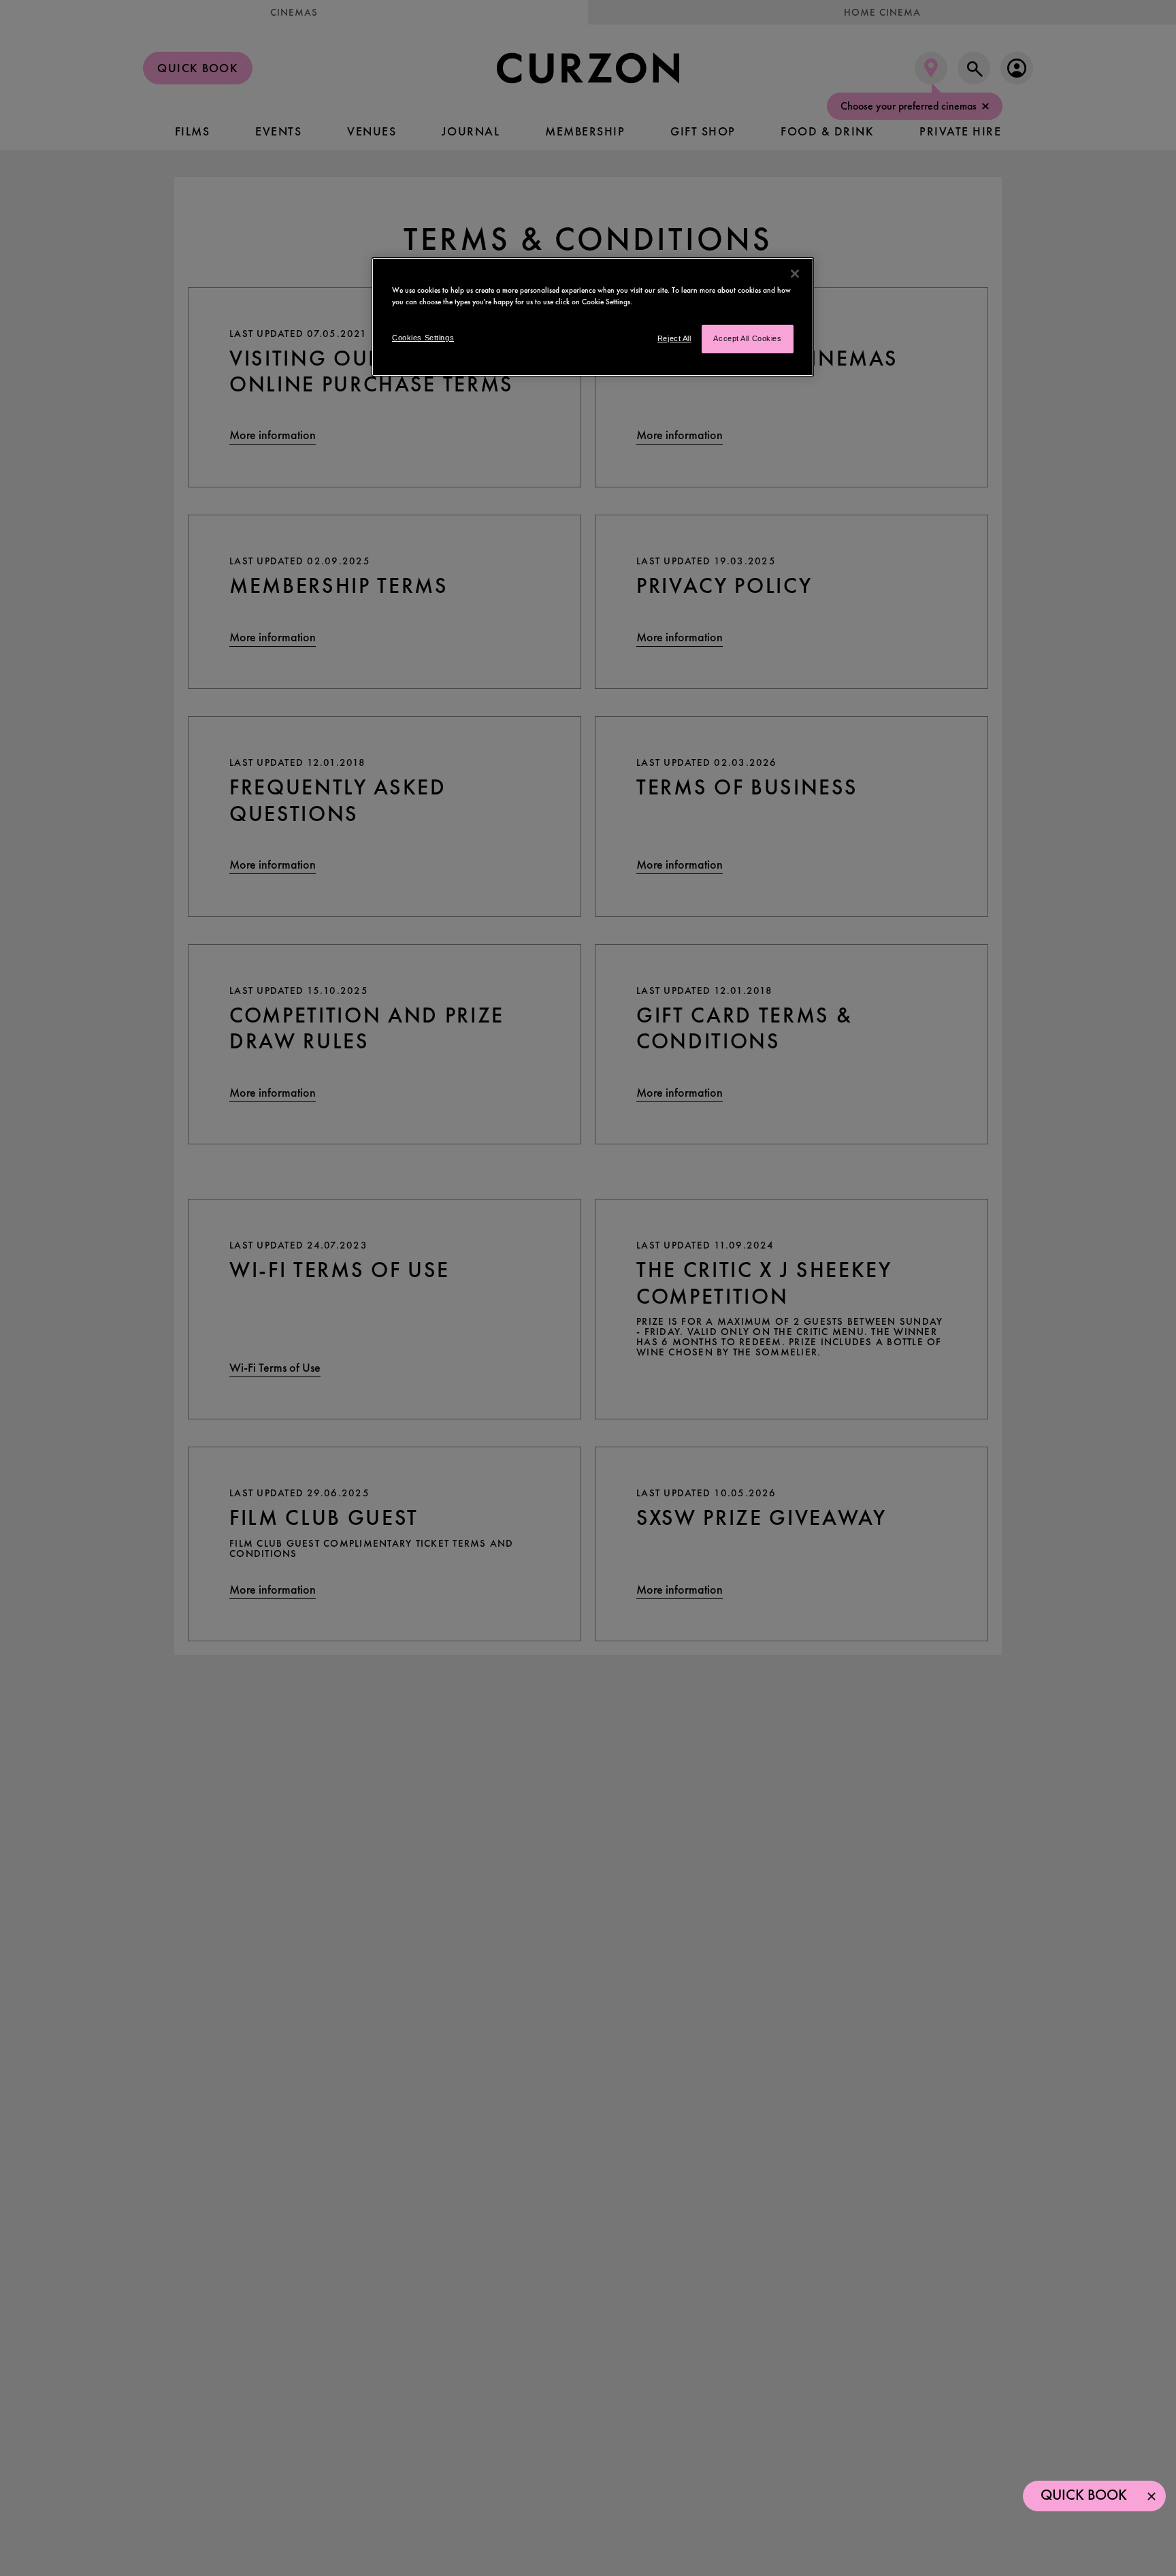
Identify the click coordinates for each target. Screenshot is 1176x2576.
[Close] (795, 274)
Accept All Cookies (747, 339)
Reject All (674, 339)
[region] (593, 317)
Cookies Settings (423, 338)
